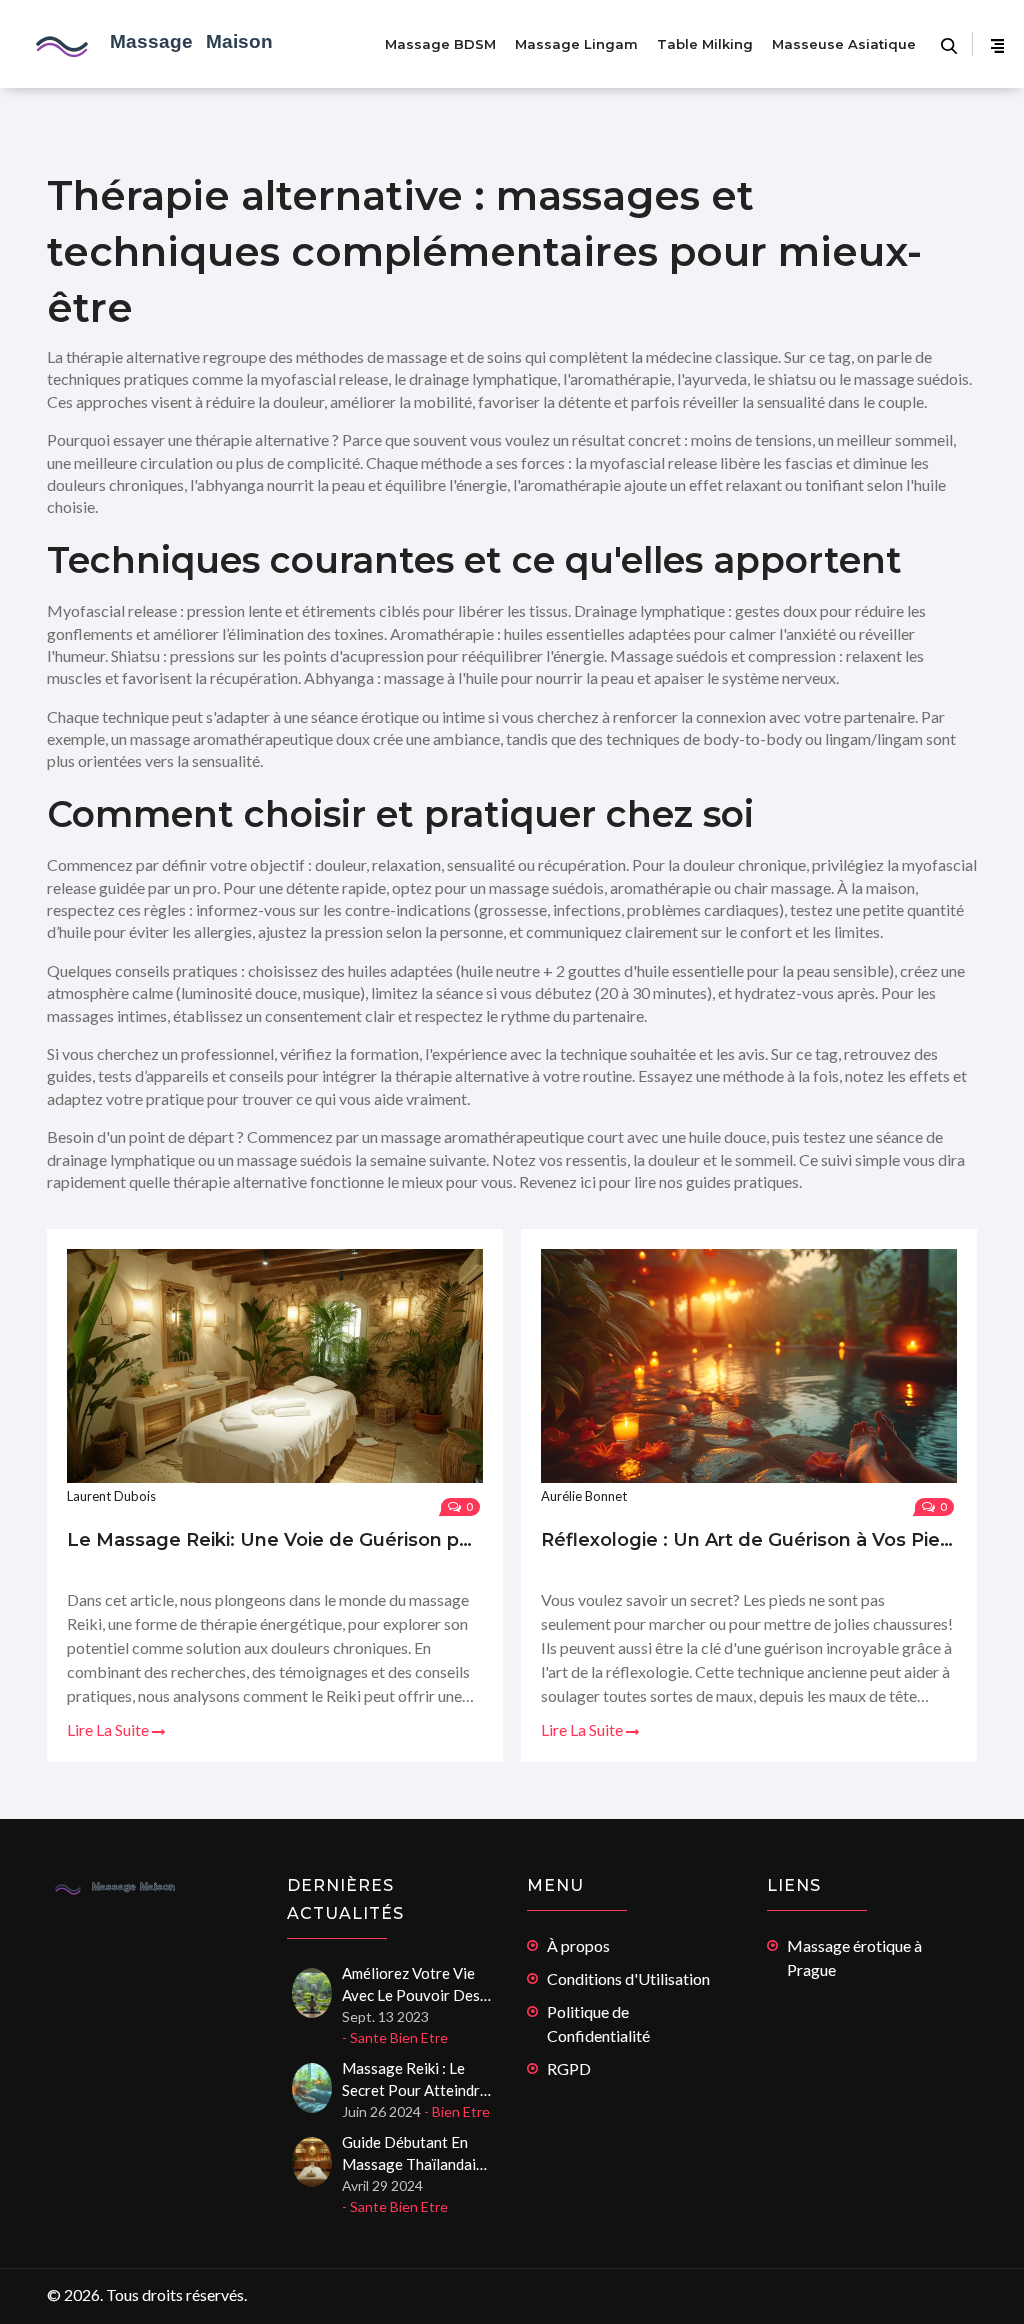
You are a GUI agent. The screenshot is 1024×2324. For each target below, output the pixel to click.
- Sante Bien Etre (395, 2037)
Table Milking (705, 44)
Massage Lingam (576, 44)
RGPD (569, 2068)
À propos (578, 1945)
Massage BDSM (440, 44)
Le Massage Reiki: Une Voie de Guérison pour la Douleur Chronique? (275, 1540)
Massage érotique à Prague (854, 1957)
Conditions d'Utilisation (628, 1978)
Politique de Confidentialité (598, 2023)
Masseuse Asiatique (844, 44)
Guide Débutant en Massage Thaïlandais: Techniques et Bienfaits (414, 2154)
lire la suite (109, 1729)
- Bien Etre (457, 2111)
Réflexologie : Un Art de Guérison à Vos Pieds (749, 1540)
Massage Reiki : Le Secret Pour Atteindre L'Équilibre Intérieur (415, 2080)
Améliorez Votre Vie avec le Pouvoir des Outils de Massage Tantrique (411, 1985)
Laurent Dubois (111, 1496)
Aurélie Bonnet (584, 1496)
